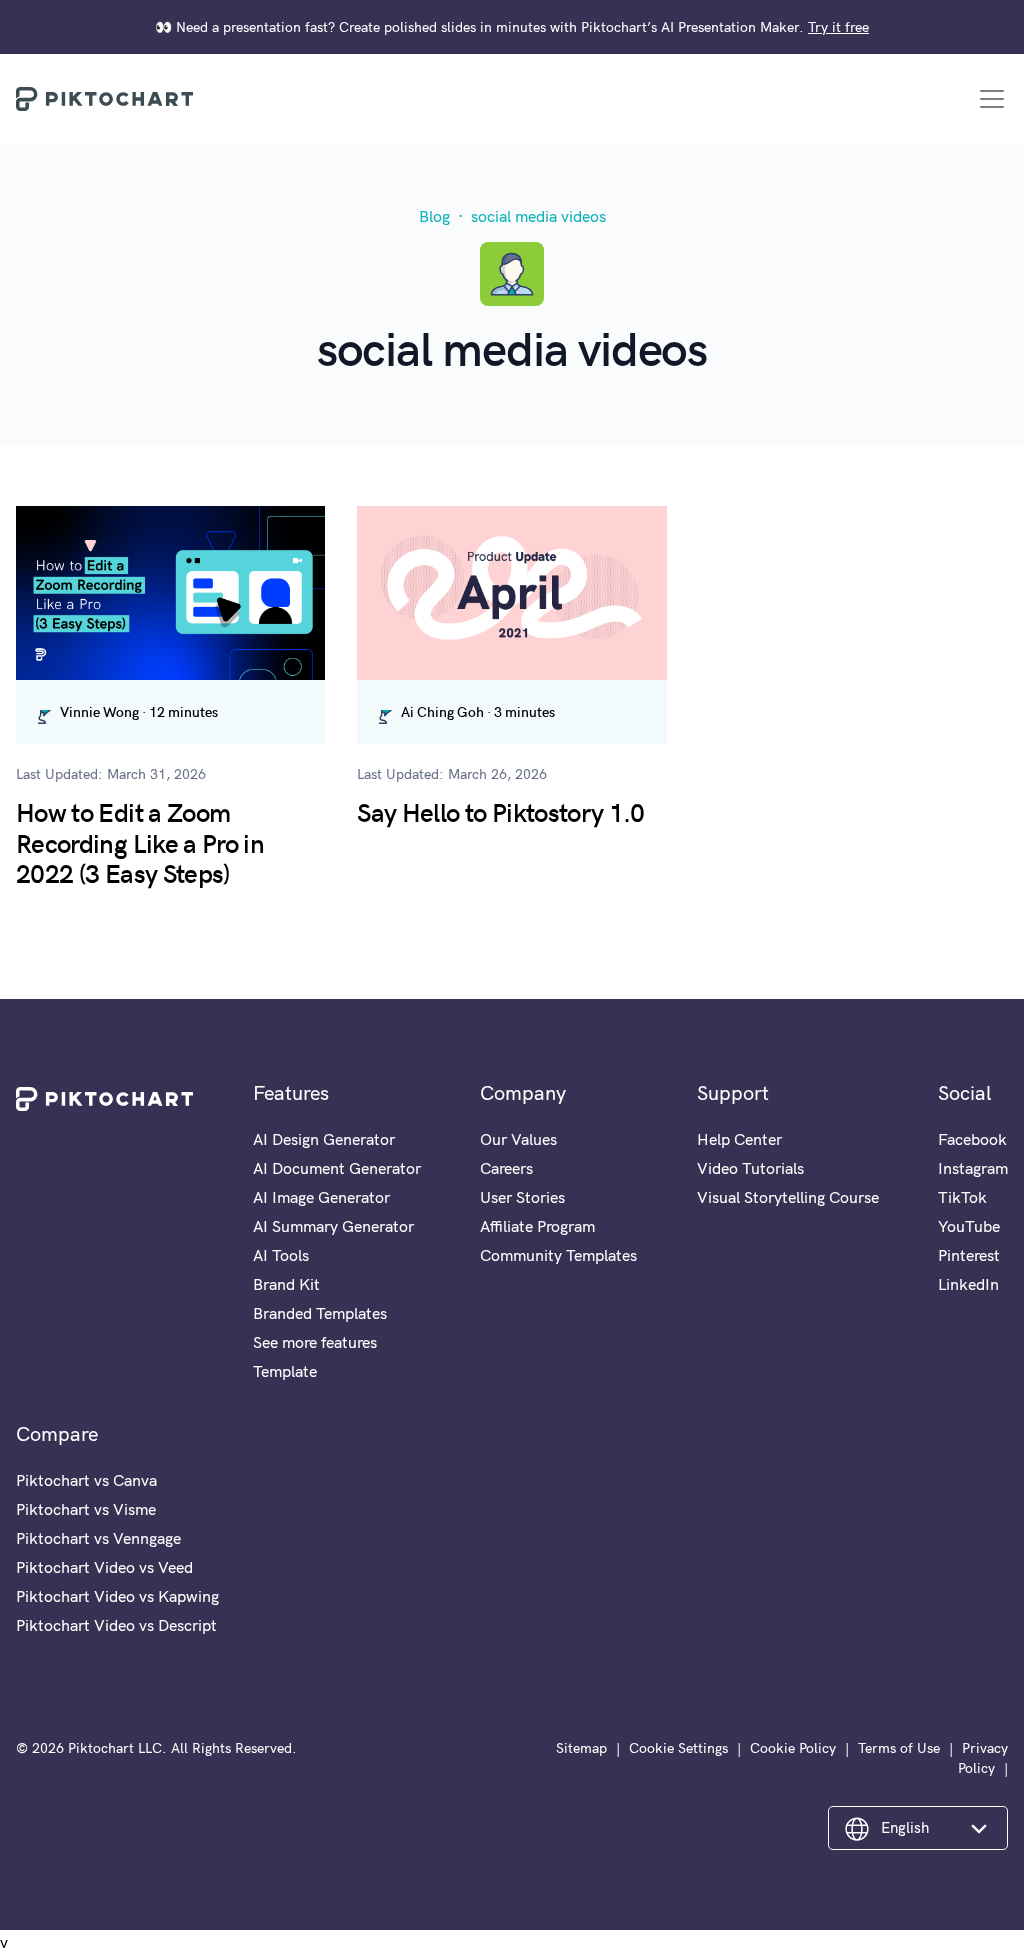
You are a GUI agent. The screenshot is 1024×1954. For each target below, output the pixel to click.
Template (285, 1371)
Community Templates (558, 1255)
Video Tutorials (750, 1168)
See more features (315, 1342)
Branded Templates (320, 1313)
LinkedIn (968, 1284)
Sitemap (581, 1748)
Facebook (972, 1139)
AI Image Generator (321, 1197)
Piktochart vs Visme (86, 1509)
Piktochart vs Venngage (98, 1538)
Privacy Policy (983, 1758)
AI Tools (281, 1255)
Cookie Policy (793, 1748)
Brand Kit (286, 1284)
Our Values (518, 1139)
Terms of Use (899, 1748)
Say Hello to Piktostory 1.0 (500, 811)
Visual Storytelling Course (788, 1197)
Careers (506, 1168)
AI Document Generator (337, 1168)
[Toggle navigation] (992, 99)
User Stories (522, 1197)
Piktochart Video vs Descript (116, 1625)
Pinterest (969, 1255)
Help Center (739, 1139)
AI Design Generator (324, 1139)
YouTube (969, 1226)
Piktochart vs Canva (86, 1480)
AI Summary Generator (333, 1226)
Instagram (973, 1168)
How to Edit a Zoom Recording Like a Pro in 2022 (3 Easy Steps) (140, 841)
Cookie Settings (678, 1748)
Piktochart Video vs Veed (104, 1567)
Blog (434, 216)
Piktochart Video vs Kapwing (117, 1596)
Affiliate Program (537, 1226)
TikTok (962, 1197)
